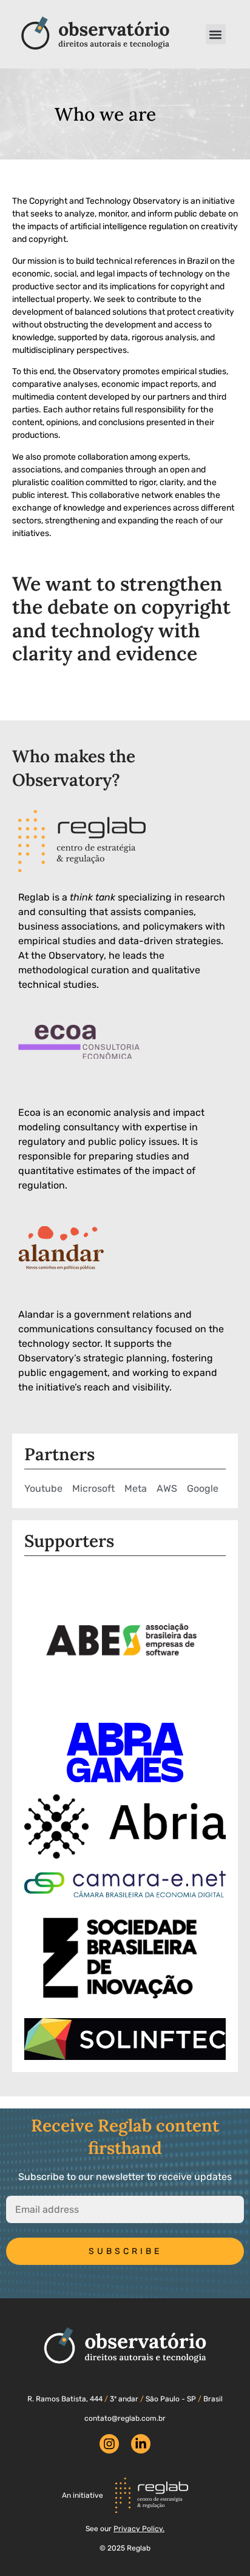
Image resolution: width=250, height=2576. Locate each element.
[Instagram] (109, 2444)
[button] (216, 34)
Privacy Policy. (139, 2529)
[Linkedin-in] (141, 2444)
